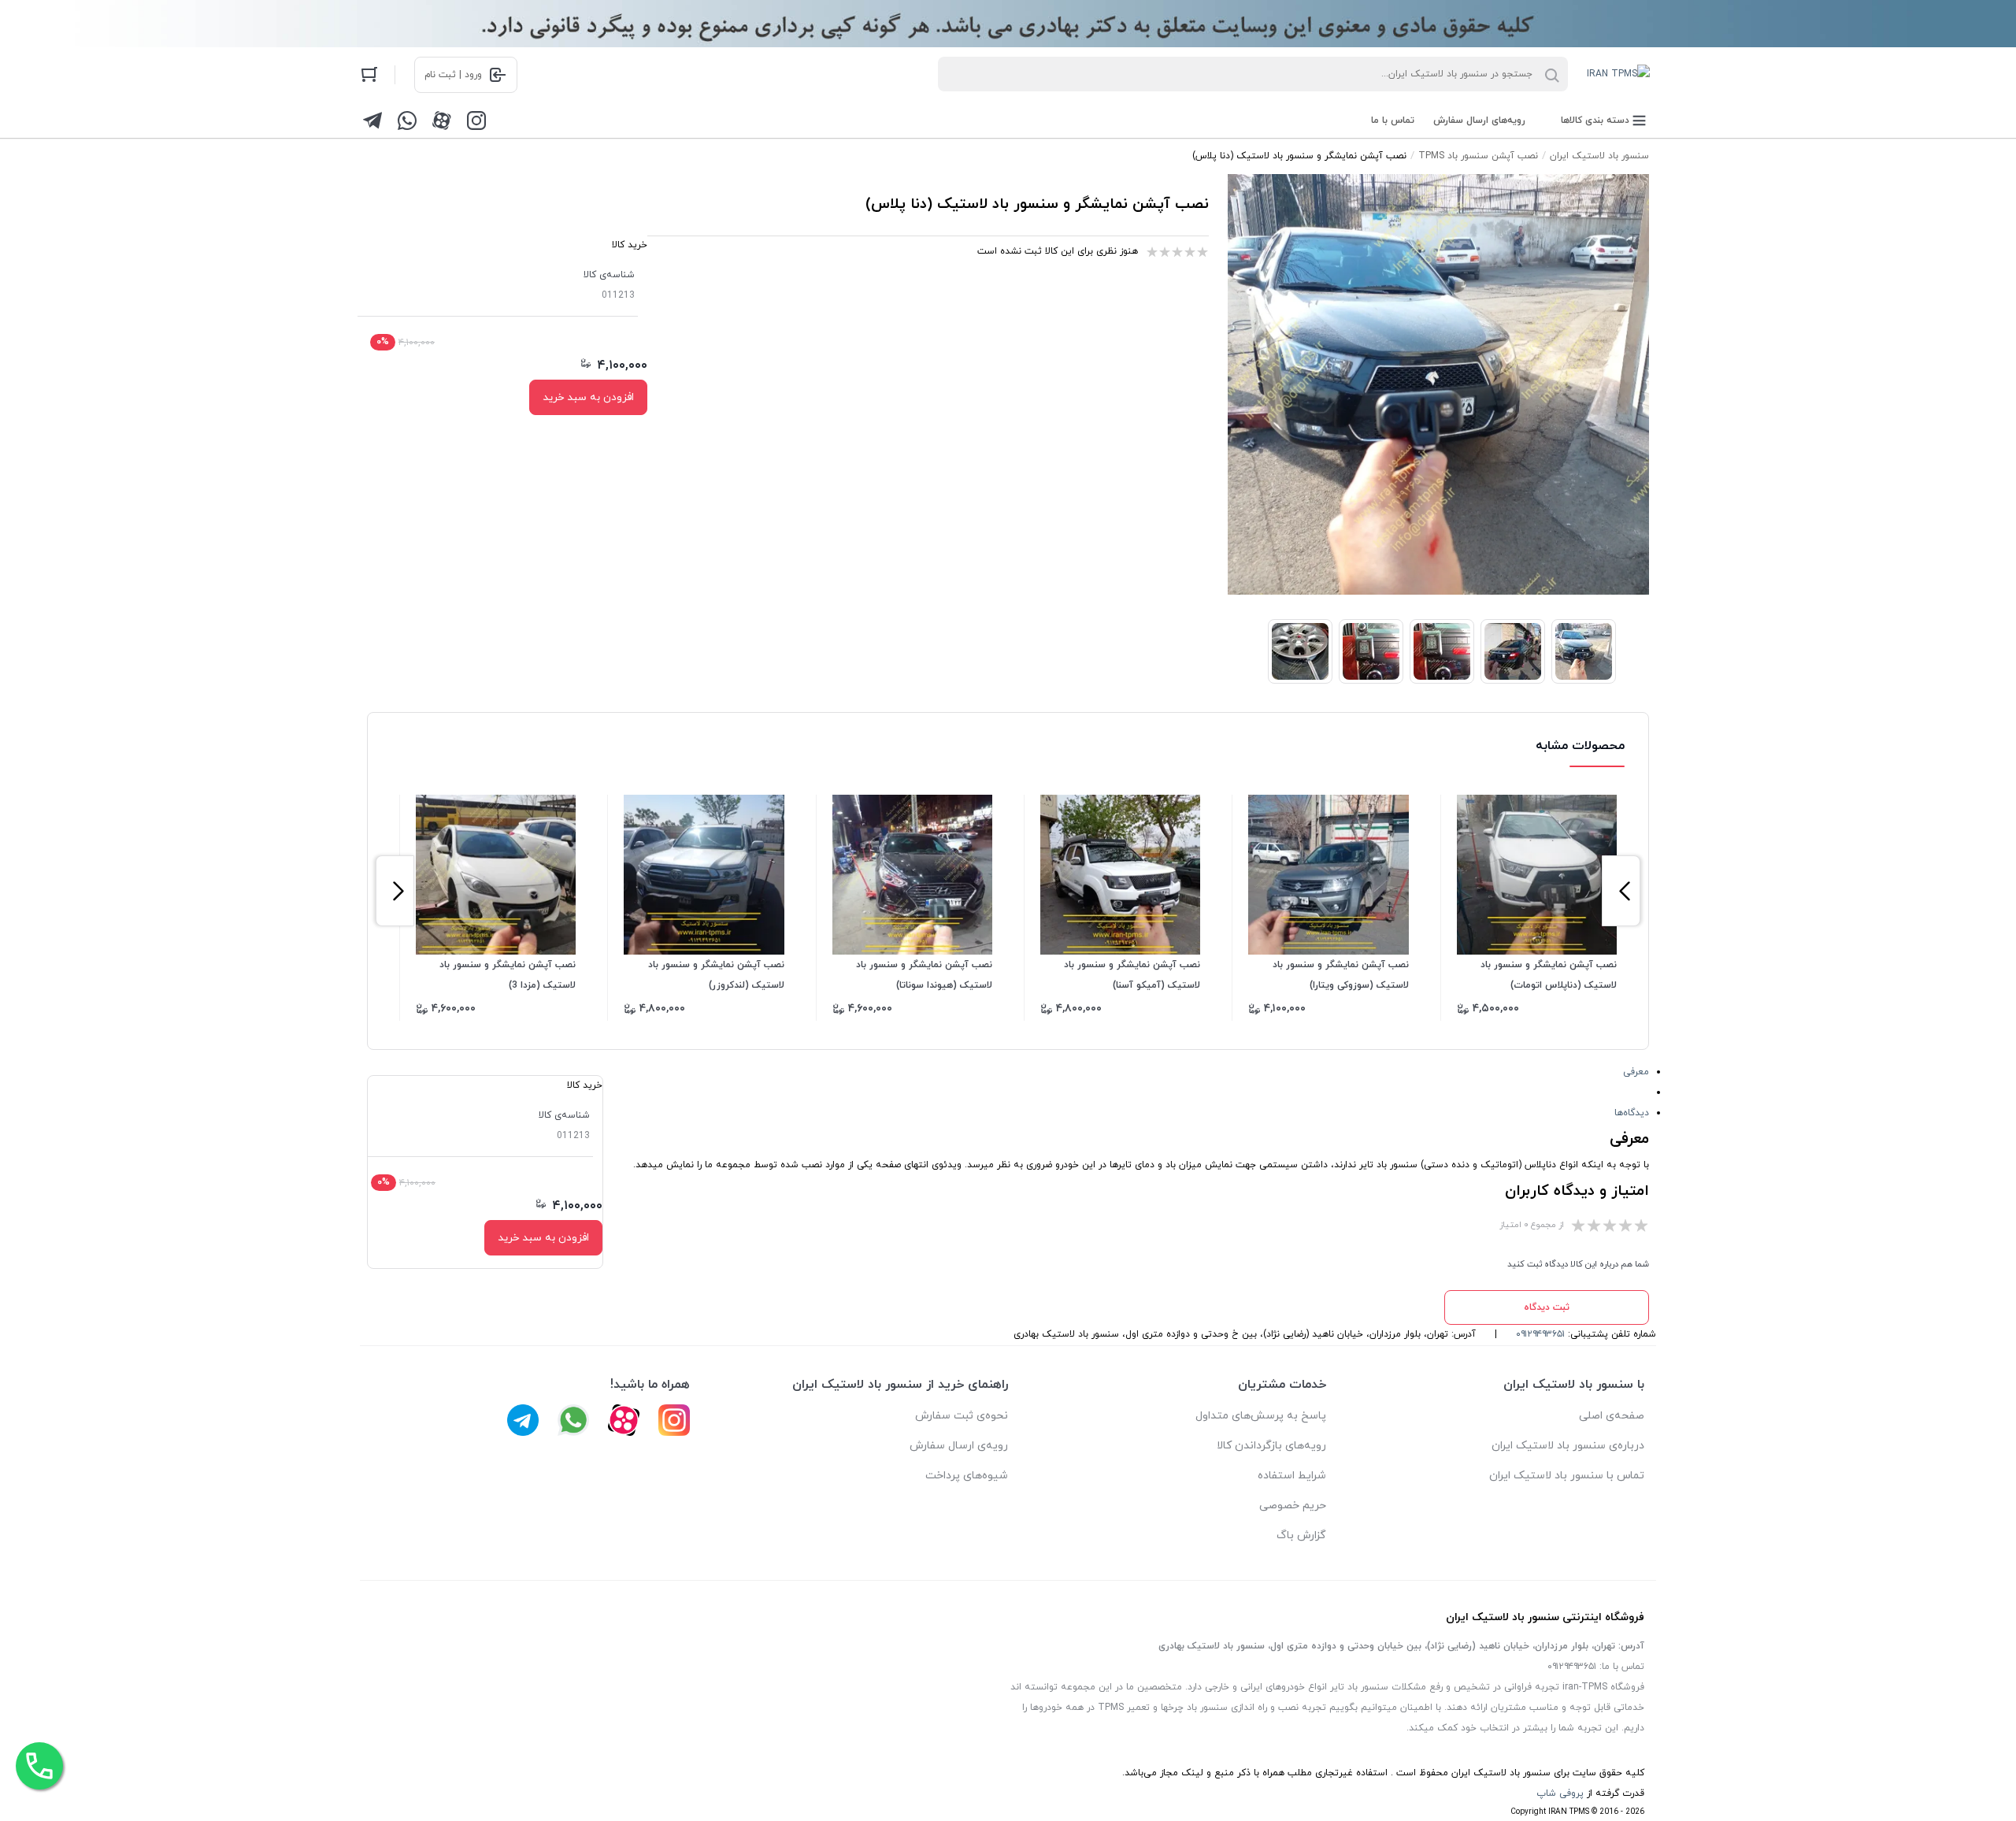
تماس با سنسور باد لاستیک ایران (1567, 1476)
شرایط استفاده (1292, 1476)
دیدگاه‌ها (1632, 1113)
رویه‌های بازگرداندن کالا (1271, 1446)
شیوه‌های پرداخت (967, 1476)
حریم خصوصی (1293, 1506)
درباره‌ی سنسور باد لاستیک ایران (1568, 1446)
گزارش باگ (1301, 1535)
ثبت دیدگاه (1547, 1307)
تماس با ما (1393, 121)
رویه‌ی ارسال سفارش (959, 1446)
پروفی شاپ (1560, 1793)
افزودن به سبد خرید (588, 397)
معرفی (1636, 1072)
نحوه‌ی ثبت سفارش (962, 1416)
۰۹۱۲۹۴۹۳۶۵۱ (1540, 1334)
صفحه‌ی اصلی (1612, 1416)
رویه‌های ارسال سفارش (1479, 121)
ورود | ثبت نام (453, 75)
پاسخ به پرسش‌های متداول (1261, 1416)
